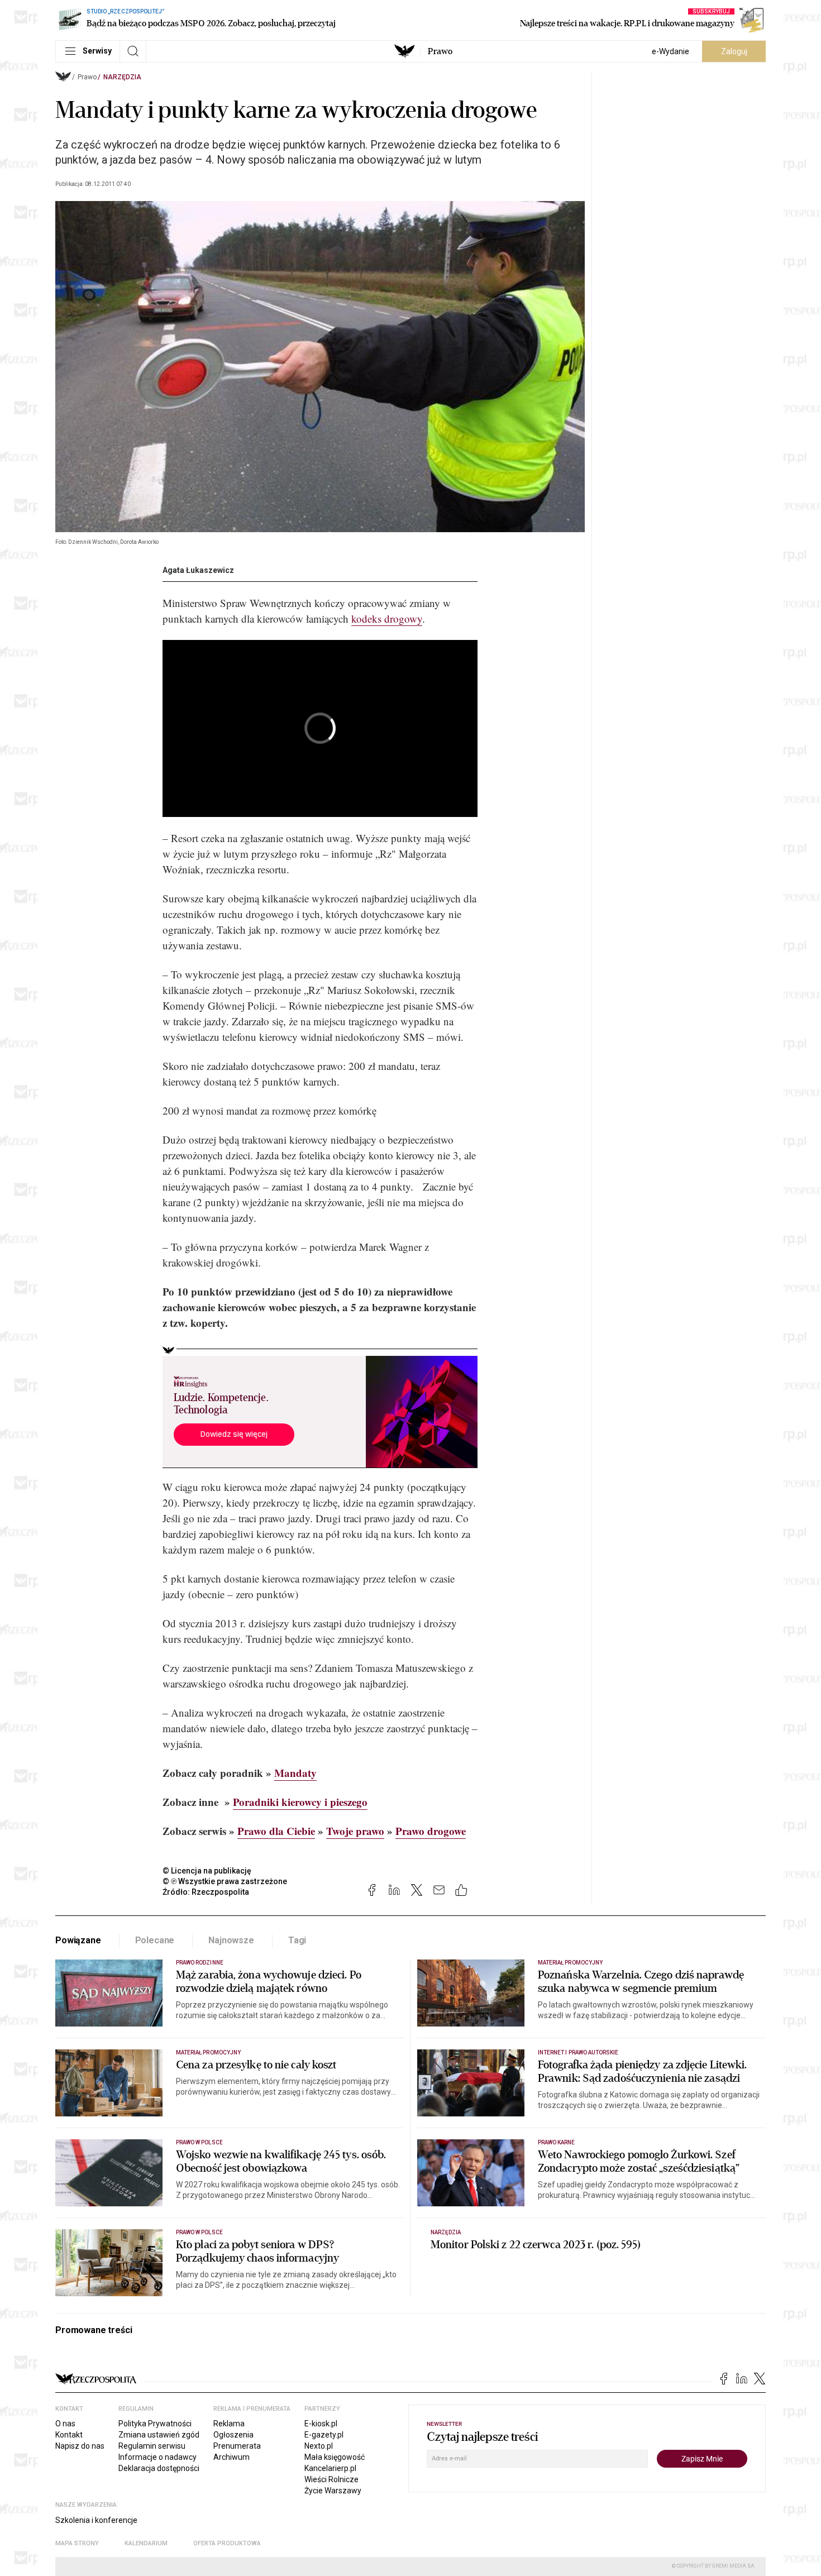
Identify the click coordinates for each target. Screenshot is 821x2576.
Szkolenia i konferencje (96, 2520)
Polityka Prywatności (155, 2424)
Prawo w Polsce (199, 2142)
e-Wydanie (670, 51)
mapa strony (77, 2543)
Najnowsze (231, 1940)
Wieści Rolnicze (331, 2479)
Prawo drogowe (431, 1831)
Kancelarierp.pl (330, 2468)
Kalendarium (146, 2543)
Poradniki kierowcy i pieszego (300, 1802)
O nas (65, 2424)
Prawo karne (557, 2142)
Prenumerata (237, 2446)
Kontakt (69, 2435)
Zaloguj (734, 51)
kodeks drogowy (387, 618)
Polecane (155, 1940)
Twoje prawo (355, 1831)
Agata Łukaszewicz (198, 570)
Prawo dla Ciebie (276, 1831)
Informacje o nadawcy (157, 2457)
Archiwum (231, 2457)
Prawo (440, 51)
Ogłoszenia (233, 2435)
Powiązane (78, 1940)
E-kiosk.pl (321, 2424)
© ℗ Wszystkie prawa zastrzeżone (225, 1881)
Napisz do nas (80, 2446)
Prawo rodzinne (200, 1963)
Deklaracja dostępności (159, 2468)
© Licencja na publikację (207, 1871)
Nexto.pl (319, 2446)
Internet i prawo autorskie (578, 2052)
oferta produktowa (227, 2543)
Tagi (297, 1940)
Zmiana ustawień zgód (159, 2435)
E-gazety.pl (324, 2435)
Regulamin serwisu (152, 2446)
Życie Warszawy (333, 2491)
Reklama (229, 2424)
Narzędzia (122, 77)
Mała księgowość (335, 2457)
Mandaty (295, 1773)
